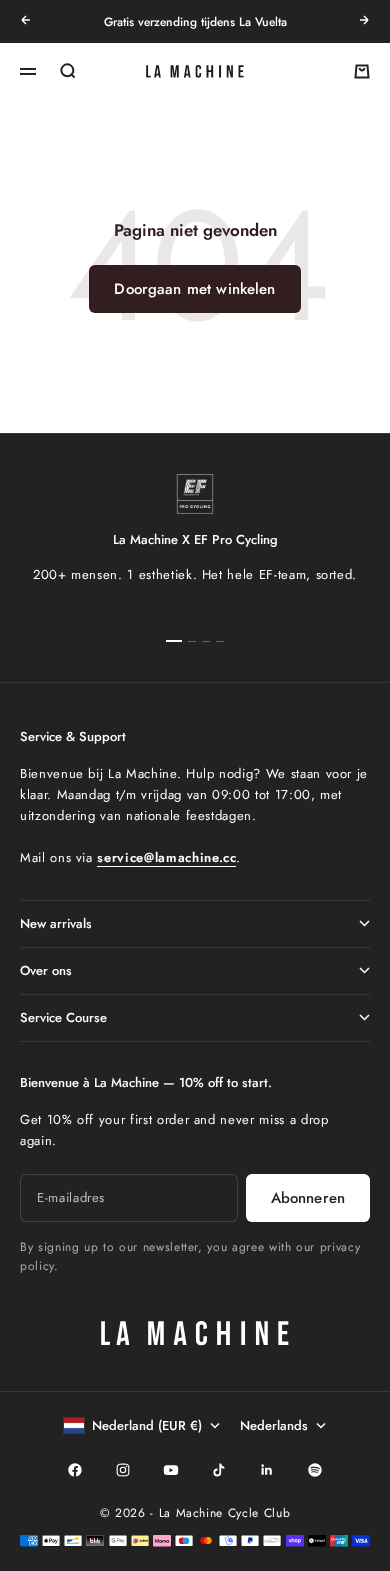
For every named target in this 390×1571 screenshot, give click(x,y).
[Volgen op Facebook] (75, 1470)
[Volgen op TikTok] (219, 1470)
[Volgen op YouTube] (171, 1470)
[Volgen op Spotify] (315, 1470)
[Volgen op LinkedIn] (267, 1470)
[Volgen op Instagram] (123, 1470)
